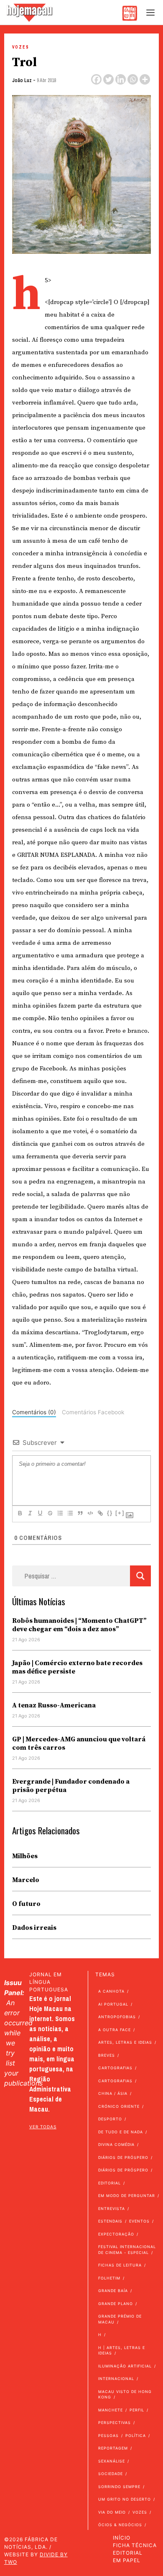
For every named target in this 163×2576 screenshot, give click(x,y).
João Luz (22, 80)
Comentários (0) (34, 1412)
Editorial (110, 2183)
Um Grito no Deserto (125, 2499)
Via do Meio (112, 2512)
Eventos (139, 2221)
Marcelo (26, 1880)
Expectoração (116, 2234)
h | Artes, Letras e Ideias (122, 2350)
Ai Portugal (113, 2004)
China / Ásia (113, 2093)
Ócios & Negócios (120, 2525)
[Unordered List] (70, 1513)
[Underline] (40, 1513)
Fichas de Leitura (120, 2265)
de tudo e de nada (121, 2132)
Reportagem (113, 2448)
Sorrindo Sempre (119, 2487)
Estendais (110, 2221)
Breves (107, 2055)
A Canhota (111, 1991)
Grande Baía (113, 2291)
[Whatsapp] (133, 79)
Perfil (137, 2410)
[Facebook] (96, 79)
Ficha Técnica (135, 2545)
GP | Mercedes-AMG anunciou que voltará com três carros (79, 1743)
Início (122, 2538)
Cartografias (115, 2068)
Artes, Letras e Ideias (125, 2042)
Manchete (111, 2410)
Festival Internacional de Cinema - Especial (127, 2250)
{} (110, 1513)
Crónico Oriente (119, 2106)
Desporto (110, 2119)
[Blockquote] (80, 1513)
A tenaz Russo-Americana (54, 1705)
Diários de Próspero (123, 2157)
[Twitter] (108, 79)
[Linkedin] (121, 79)
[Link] (100, 1513)
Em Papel (127, 2560)
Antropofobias (117, 2017)
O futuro (26, 1904)
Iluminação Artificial (125, 2366)
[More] (145, 79)
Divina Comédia (116, 2144)
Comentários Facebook (93, 1412)
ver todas (43, 2127)
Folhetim (109, 2278)
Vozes (21, 47)
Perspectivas (115, 2423)
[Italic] (30, 1513)
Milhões (25, 1856)
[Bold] (20, 1513)
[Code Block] (90, 1513)
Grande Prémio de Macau (120, 2319)
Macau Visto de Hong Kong (125, 2394)
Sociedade (111, 2474)
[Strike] (50, 1513)
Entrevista (112, 2209)
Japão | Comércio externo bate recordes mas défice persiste (77, 1667)
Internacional (116, 2379)
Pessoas (108, 2435)
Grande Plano (116, 2304)
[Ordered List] (60, 1513)
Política (136, 2435)
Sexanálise (112, 2461)
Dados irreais (34, 1928)
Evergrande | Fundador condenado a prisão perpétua (71, 1786)
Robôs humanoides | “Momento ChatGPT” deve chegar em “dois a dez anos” (79, 1625)
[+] (120, 1513)
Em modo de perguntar (127, 2196)
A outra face (115, 2030)
